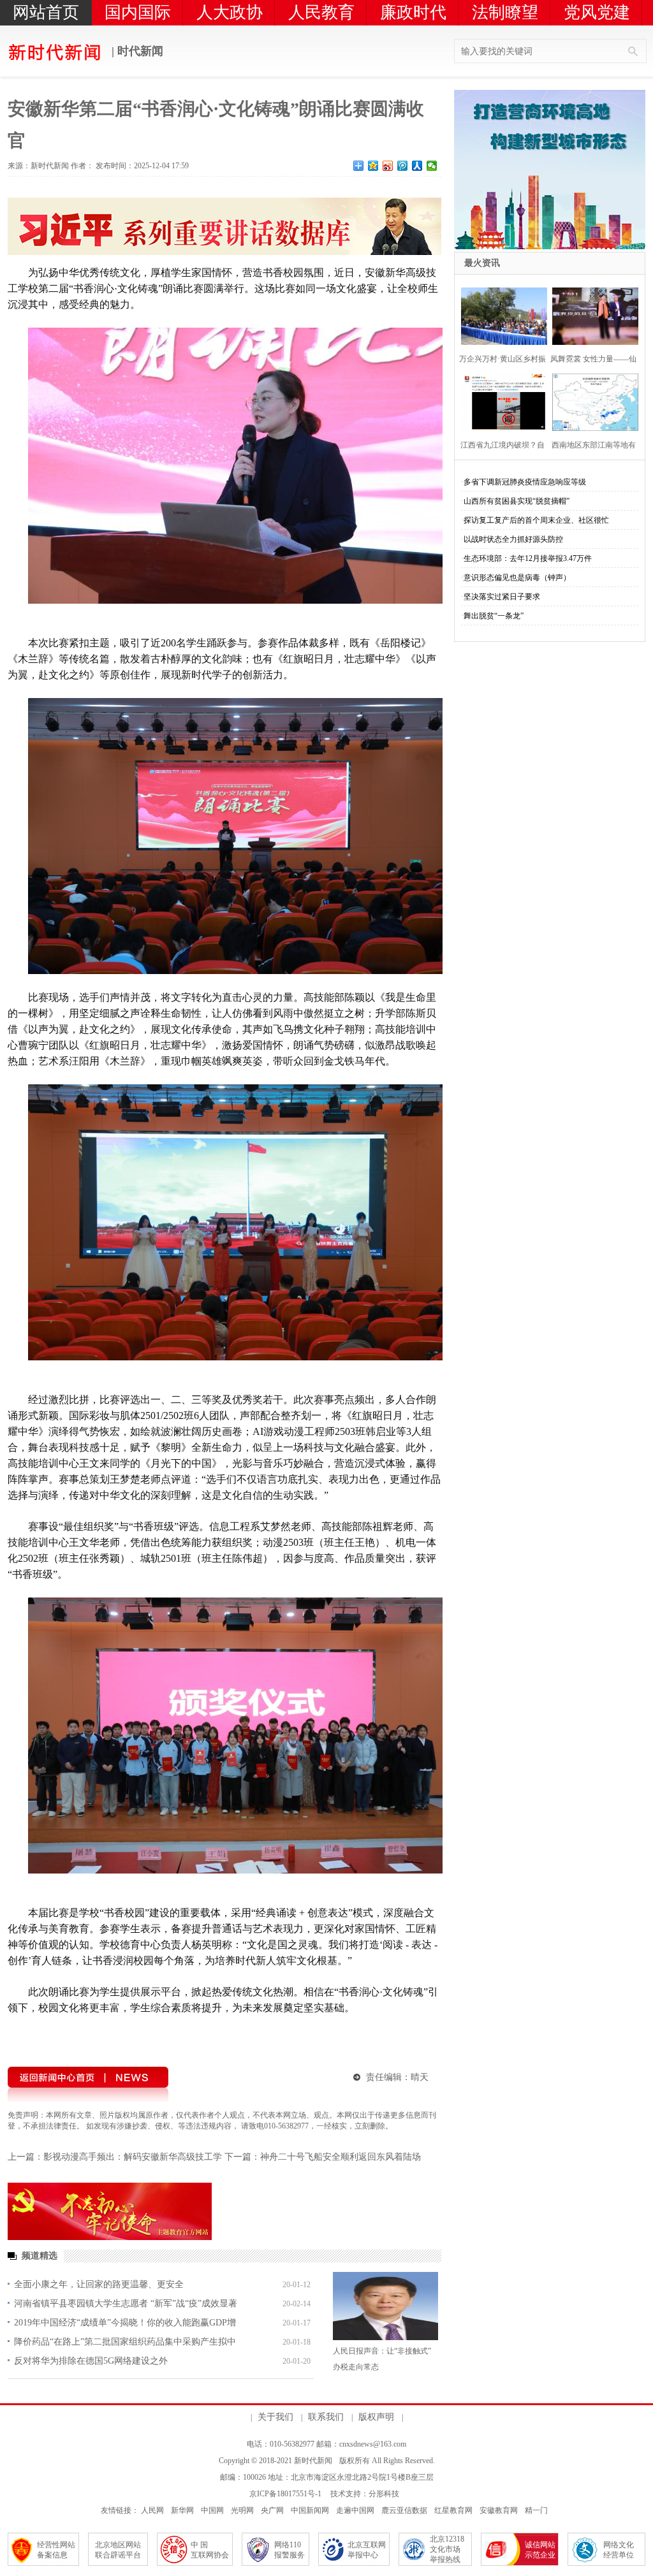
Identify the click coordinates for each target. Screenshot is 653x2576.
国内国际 (138, 12)
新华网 (182, 2510)
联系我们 (326, 2417)
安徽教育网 (499, 2510)
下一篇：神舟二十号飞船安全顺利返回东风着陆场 (323, 2157)
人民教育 (321, 12)
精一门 (536, 2510)
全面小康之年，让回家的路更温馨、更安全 (99, 2284)
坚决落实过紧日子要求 (502, 597)
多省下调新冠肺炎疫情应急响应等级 (525, 482)
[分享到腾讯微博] (403, 166)
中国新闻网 (310, 2510)
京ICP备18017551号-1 (285, 2494)
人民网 (152, 2510)
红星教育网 (453, 2510)
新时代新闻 (313, 2461)
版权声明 (376, 2417)
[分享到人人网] (417, 166)
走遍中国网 (355, 2510)
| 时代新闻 (136, 51)
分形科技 (384, 2494)
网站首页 (46, 12)
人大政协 (230, 12)
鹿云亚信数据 (404, 2510)
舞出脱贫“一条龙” (494, 616)
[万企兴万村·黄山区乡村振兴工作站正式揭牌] (500, 315)
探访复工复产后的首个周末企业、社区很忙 (536, 520)
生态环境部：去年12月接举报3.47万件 (528, 558)
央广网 (272, 2510)
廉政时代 (413, 12)
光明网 (242, 2510)
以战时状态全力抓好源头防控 (513, 539)
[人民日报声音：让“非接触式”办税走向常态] (385, 2306)
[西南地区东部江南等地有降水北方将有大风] (591, 401)
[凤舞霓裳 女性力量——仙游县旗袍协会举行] (591, 315)
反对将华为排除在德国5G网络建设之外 (91, 2361)
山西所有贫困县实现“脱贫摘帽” (517, 501)
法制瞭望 (505, 12)
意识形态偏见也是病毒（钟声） (517, 578)
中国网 (212, 2510)
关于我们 (275, 2417)
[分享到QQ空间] (373, 166)
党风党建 (597, 12)
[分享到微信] (432, 166)
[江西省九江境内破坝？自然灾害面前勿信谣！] (500, 401)
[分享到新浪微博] (388, 166)
